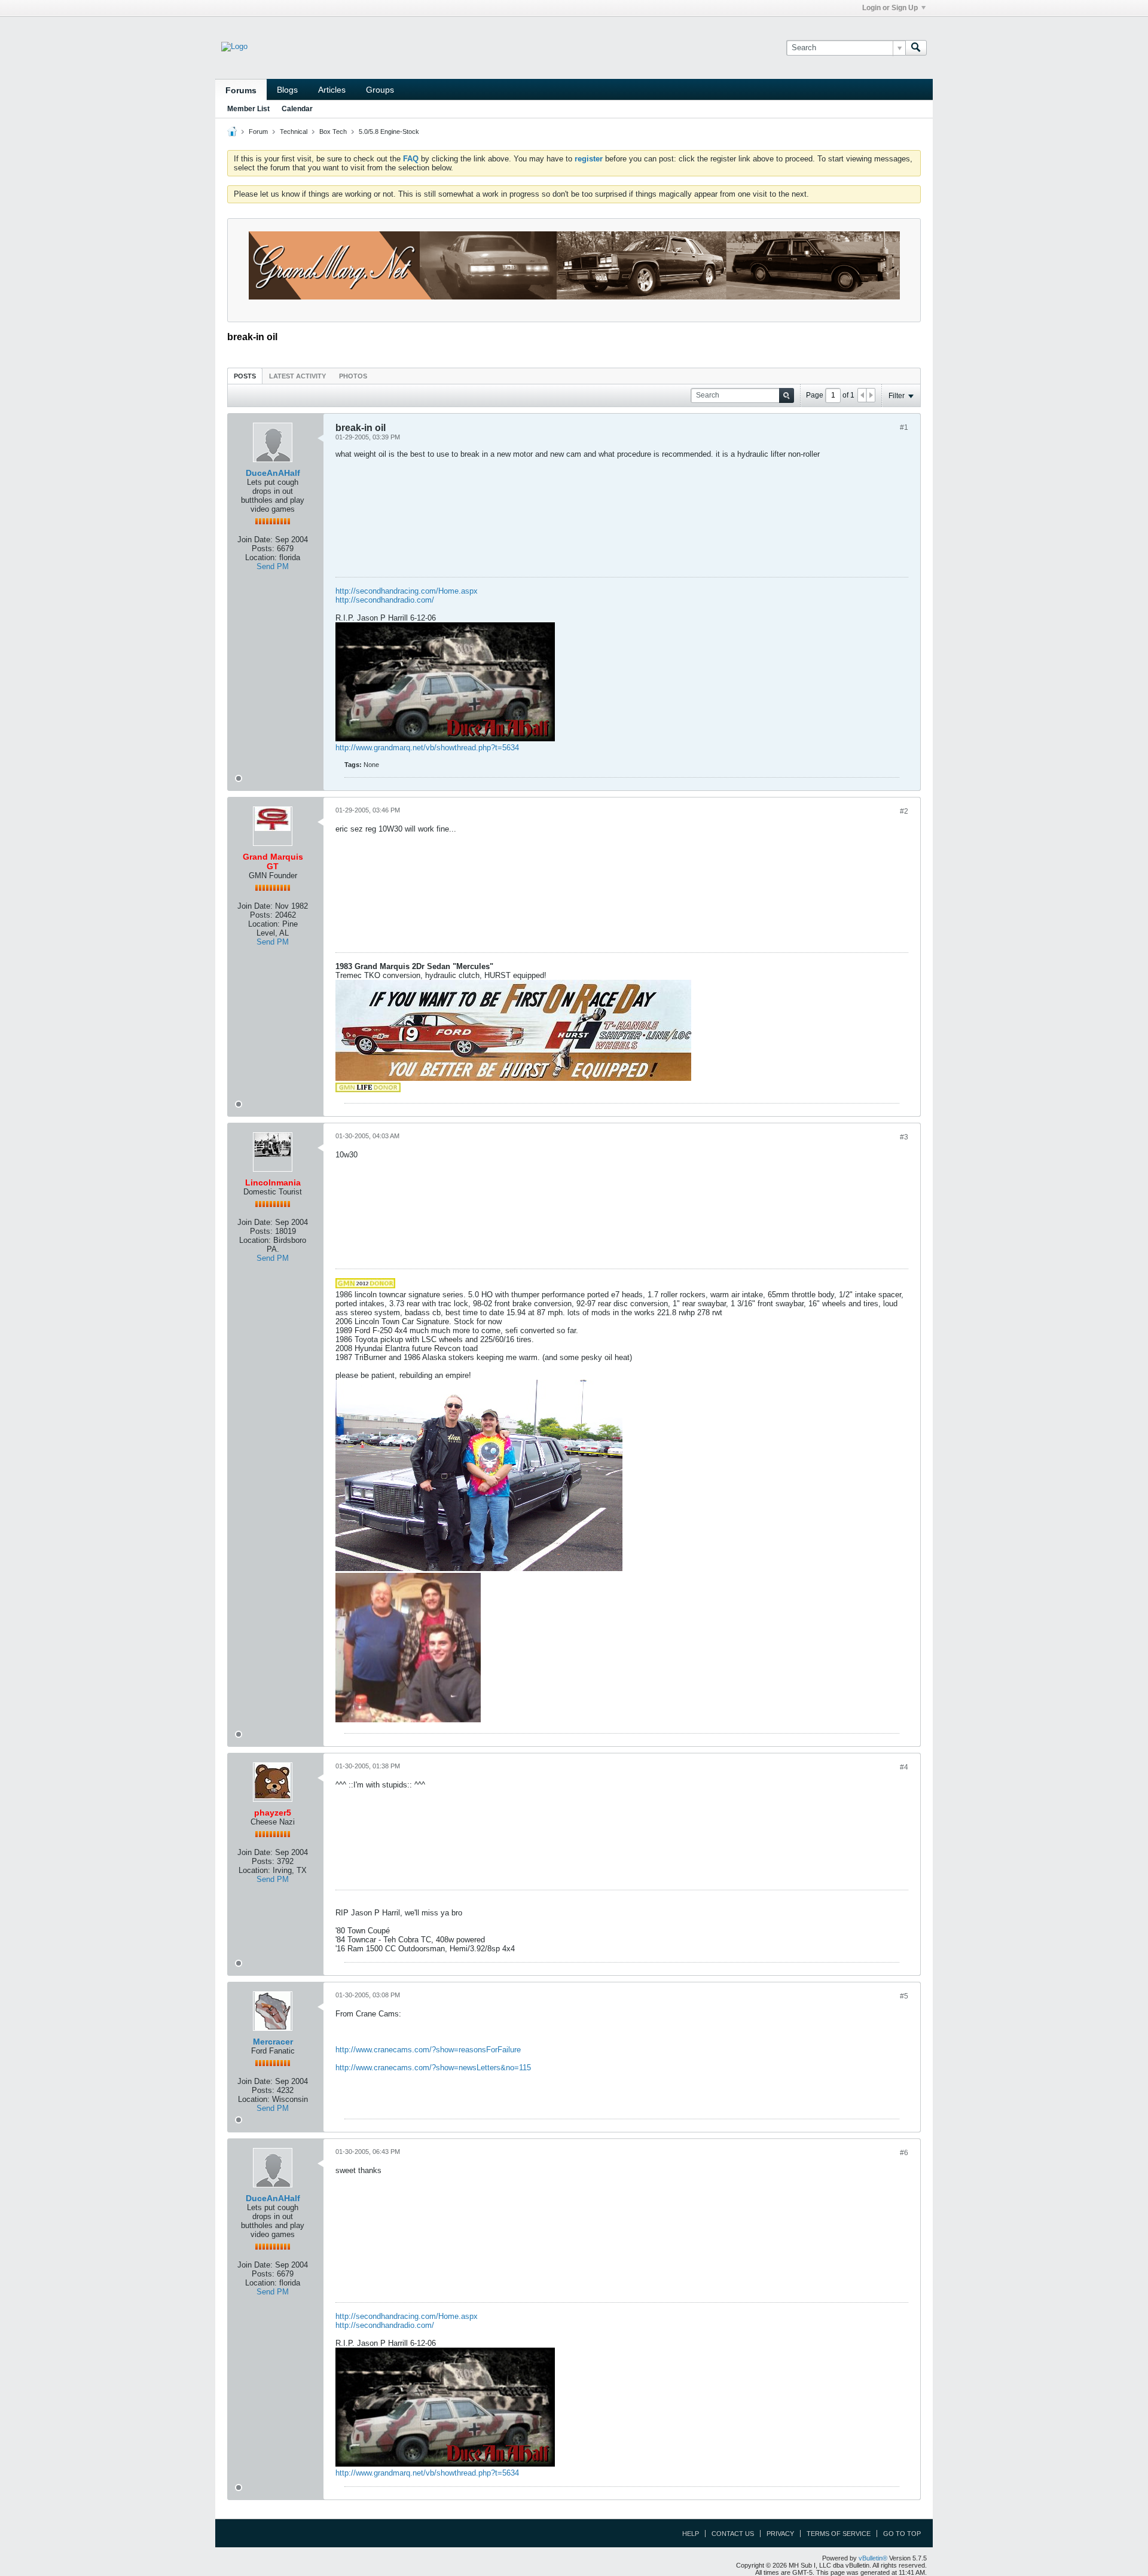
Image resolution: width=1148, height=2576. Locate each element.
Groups (380, 90)
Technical (294, 132)
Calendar (297, 109)
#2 (904, 811)
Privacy (780, 2534)
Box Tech (333, 132)
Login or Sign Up (890, 8)
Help (691, 2534)
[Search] (916, 48)
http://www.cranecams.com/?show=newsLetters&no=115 (433, 2068)
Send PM (273, 566)
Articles (332, 90)
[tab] (245, 376)
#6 (904, 2153)
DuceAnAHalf (273, 473)
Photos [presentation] (353, 376)
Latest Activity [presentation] (297, 376)
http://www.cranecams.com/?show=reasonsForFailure (428, 2050)
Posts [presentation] (245, 376)
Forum (258, 132)
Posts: (263, 548)
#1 (904, 427)
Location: (261, 557)
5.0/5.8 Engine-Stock (389, 132)
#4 (904, 1767)
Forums (241, 90)
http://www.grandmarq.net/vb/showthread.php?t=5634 (427, 748)
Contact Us (733, 2534)
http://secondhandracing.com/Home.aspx (407, 591)
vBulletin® (873, 2558)
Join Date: (255, 540)
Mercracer (273, 2042)
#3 (904, 1137)
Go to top (902, 2534)
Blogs (287, 90)
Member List (248, 109)
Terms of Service (839, 2534)
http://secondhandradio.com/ (385, 600)
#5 (904, 1996)
